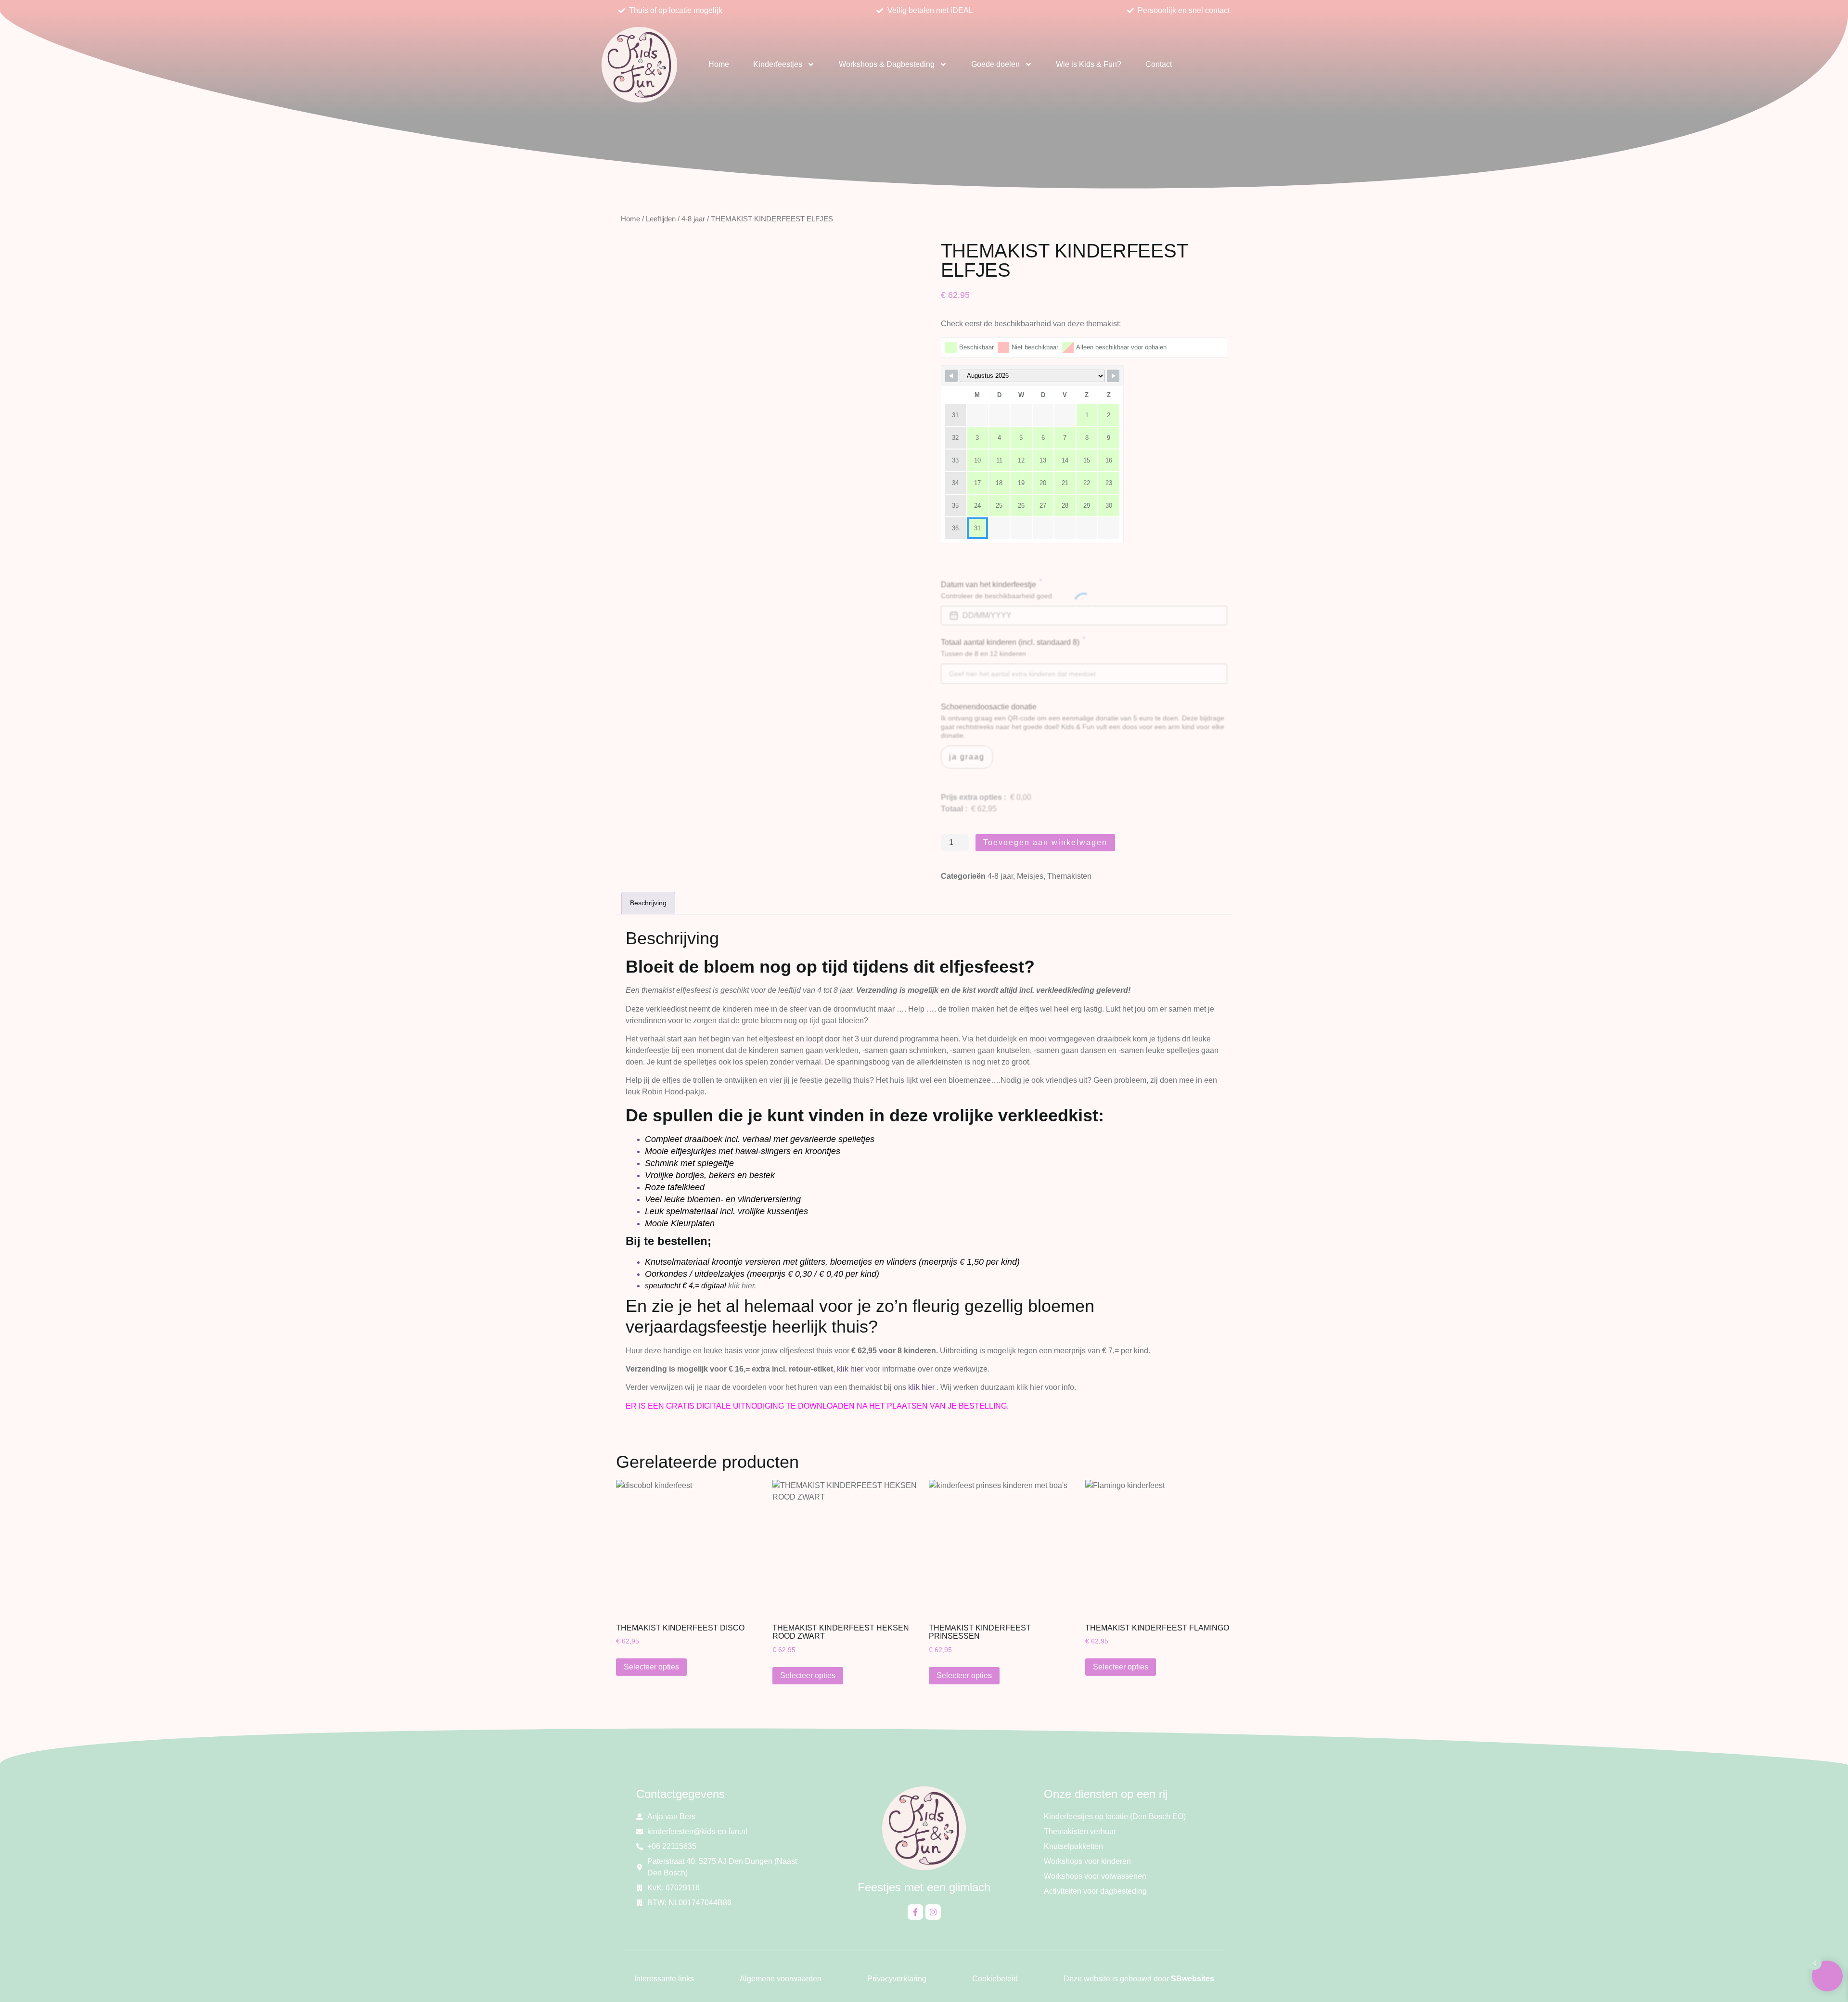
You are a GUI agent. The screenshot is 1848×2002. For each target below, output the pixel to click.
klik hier (850, 1369)
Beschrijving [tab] (648, 903)
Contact (1159, 64)
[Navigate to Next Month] (1113, 376)
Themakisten (1069, 876)
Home (719, 64)
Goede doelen (995, 64)
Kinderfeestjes (778, 64)
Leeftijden (661, 219)
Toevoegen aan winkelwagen (1045, 842)
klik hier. (742, 1286)
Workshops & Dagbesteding (887, 64)
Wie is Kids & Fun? (1089, 64)
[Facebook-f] (915, 1912)
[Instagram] (933, 1912)
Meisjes (1030, 876)
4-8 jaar (693, 219)
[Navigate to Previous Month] (951, 376)
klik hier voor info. (1046, 1387)
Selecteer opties (651, 1667)
